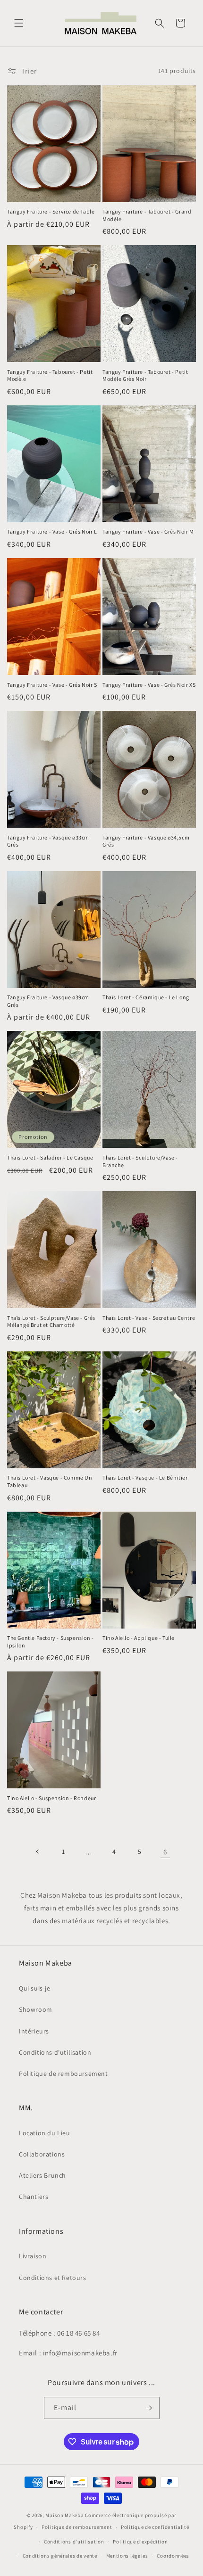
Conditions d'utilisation (55, 2052)
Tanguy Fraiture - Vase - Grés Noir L (52, 531)
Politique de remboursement (63, 2074)
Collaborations (42, 2154)
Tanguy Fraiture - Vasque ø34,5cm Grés (146, 841)
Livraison (33, 2256)
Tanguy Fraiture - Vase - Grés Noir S (52, 685)
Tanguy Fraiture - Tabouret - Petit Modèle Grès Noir (145, 375)
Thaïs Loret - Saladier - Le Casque (50, 1157)
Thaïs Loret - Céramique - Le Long (146, 997)
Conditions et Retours (53, 2278)
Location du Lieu (45, 2133)
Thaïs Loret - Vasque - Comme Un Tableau (50, 1481)
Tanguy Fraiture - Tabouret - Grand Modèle (147, 215)
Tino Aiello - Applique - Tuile (139, 1638)
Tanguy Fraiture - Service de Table (51, 211)
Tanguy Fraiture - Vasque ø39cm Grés (48, 1001)
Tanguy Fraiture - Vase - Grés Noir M (148, 531)
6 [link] (165, 1852)
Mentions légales (127, 2556)
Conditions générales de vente (60, 2556)
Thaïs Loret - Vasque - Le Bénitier (145, 1477)
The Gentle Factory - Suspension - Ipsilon (51, 1642)
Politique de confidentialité (155, 2527)
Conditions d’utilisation (74, 2542)
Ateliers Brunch (42, 2175)
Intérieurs (34, 2031)
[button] (19, 23)
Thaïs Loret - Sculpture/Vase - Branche (140, 1161)
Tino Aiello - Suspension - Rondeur (51, 1798)
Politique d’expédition (140, 2542)
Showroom (36, 2009)
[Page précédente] (38, 1852)
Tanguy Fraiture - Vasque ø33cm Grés (48, 841)
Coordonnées (173, 2556)
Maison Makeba (64, 2515)
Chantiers (34, 2197)
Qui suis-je (35, 1988)
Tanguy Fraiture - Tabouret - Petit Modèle (50, 375)
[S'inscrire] (149, 2408)
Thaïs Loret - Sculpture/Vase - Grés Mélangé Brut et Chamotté (51, 1321)
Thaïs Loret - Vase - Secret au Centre (149, 1318)
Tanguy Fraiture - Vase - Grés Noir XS (149, 685)
